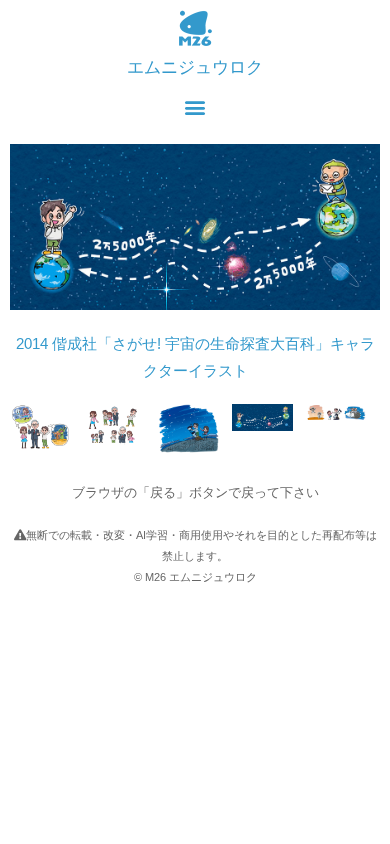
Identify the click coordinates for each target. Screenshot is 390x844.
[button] (195, 106)
